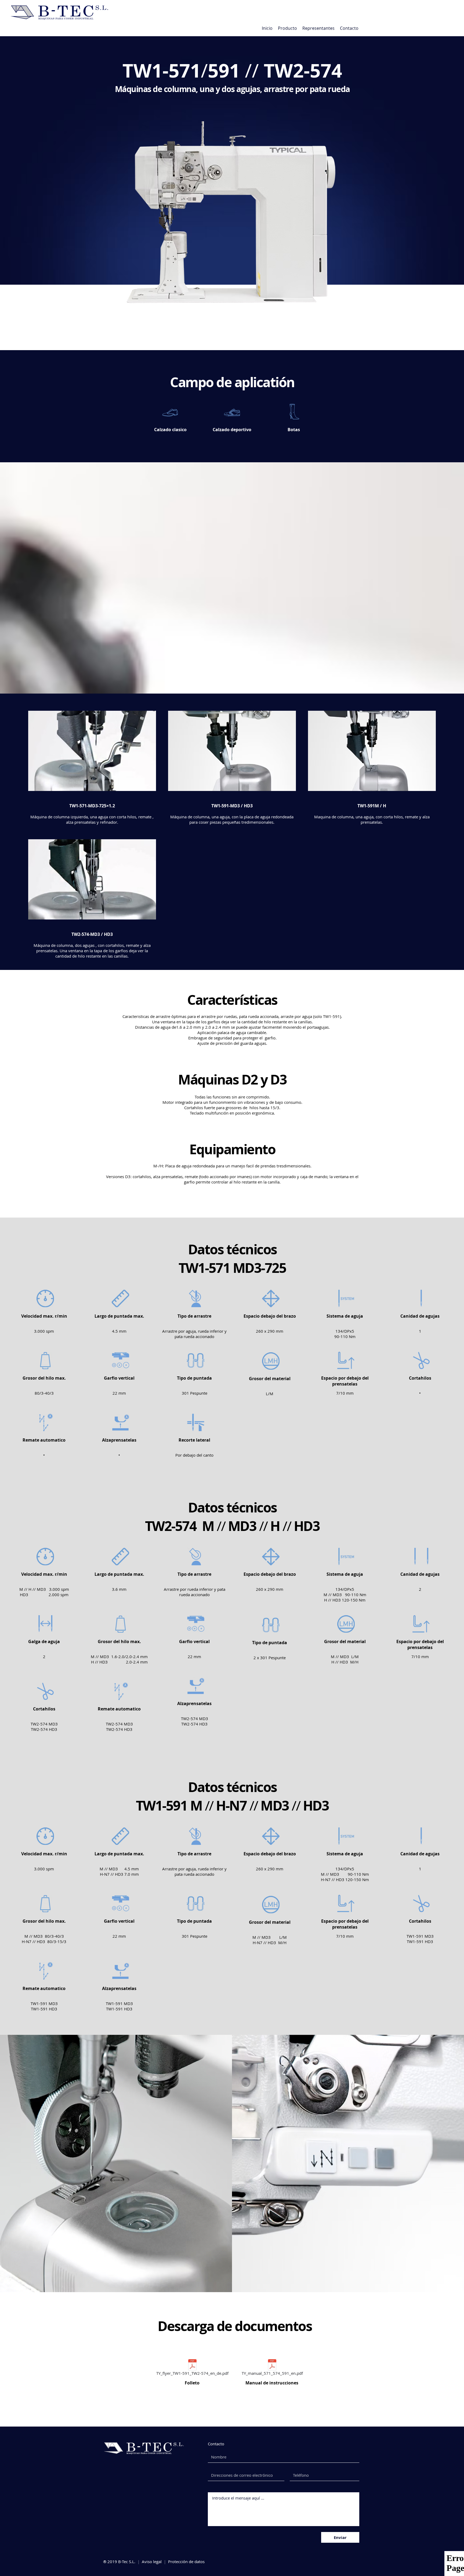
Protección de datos (186, 2562)
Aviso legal (152, 2562)
